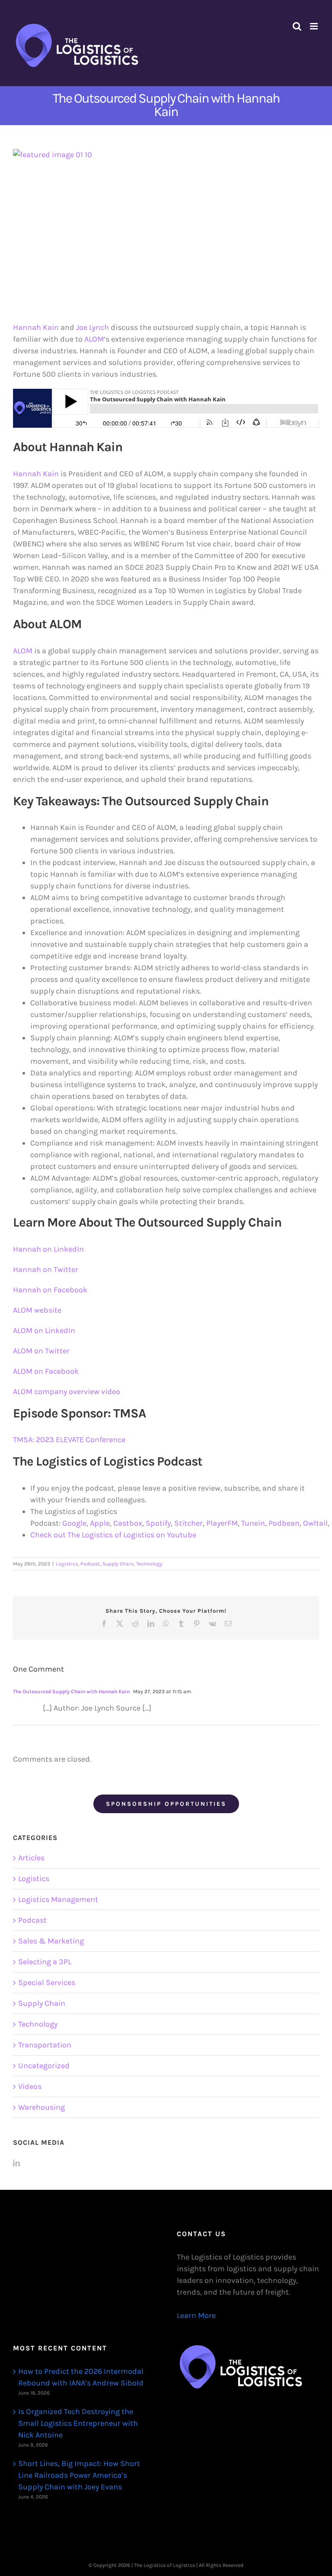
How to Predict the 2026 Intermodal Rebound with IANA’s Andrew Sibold (81, 2377)
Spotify (158, 1523)
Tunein (253, 1523)
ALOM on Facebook (46, 1371)
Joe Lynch (93, 327)
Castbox (128, 1523)
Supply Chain (118, 1564)
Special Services (47, 1982)
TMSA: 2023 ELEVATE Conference (69, 1440)
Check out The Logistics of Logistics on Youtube (113, 1535)
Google (74, 1523)
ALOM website (37, 1310)
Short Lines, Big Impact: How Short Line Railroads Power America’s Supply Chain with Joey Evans (79, 2475)
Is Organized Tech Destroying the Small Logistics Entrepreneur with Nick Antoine (78, 2423)
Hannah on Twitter (46, 1269)
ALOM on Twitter (41, 1351)
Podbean (284, 1523)
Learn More (196, 2315)
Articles (31, 1858)
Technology (149, 1564)
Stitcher (188, 1523)
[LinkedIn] (16, 2163)
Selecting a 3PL (45, 1962)
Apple (100, 1523)
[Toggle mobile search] (297, 26)
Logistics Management (58, 1899)
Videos (30, 2086)
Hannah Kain (36, 327)
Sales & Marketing (51, 1941)
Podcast (90, 1564)
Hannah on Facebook (51, 1290)
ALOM (94, 339)
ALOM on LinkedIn (44, 1330)
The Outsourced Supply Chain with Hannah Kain (71, 1692)
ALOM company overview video (67, 1391)
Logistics (67, 1564)
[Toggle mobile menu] (314, 26)
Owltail (315, 1523)
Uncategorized (44, 2066)
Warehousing (41, 2107)
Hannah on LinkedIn (48, 1249)
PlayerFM (222, 1523)
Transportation (45, 2045)
